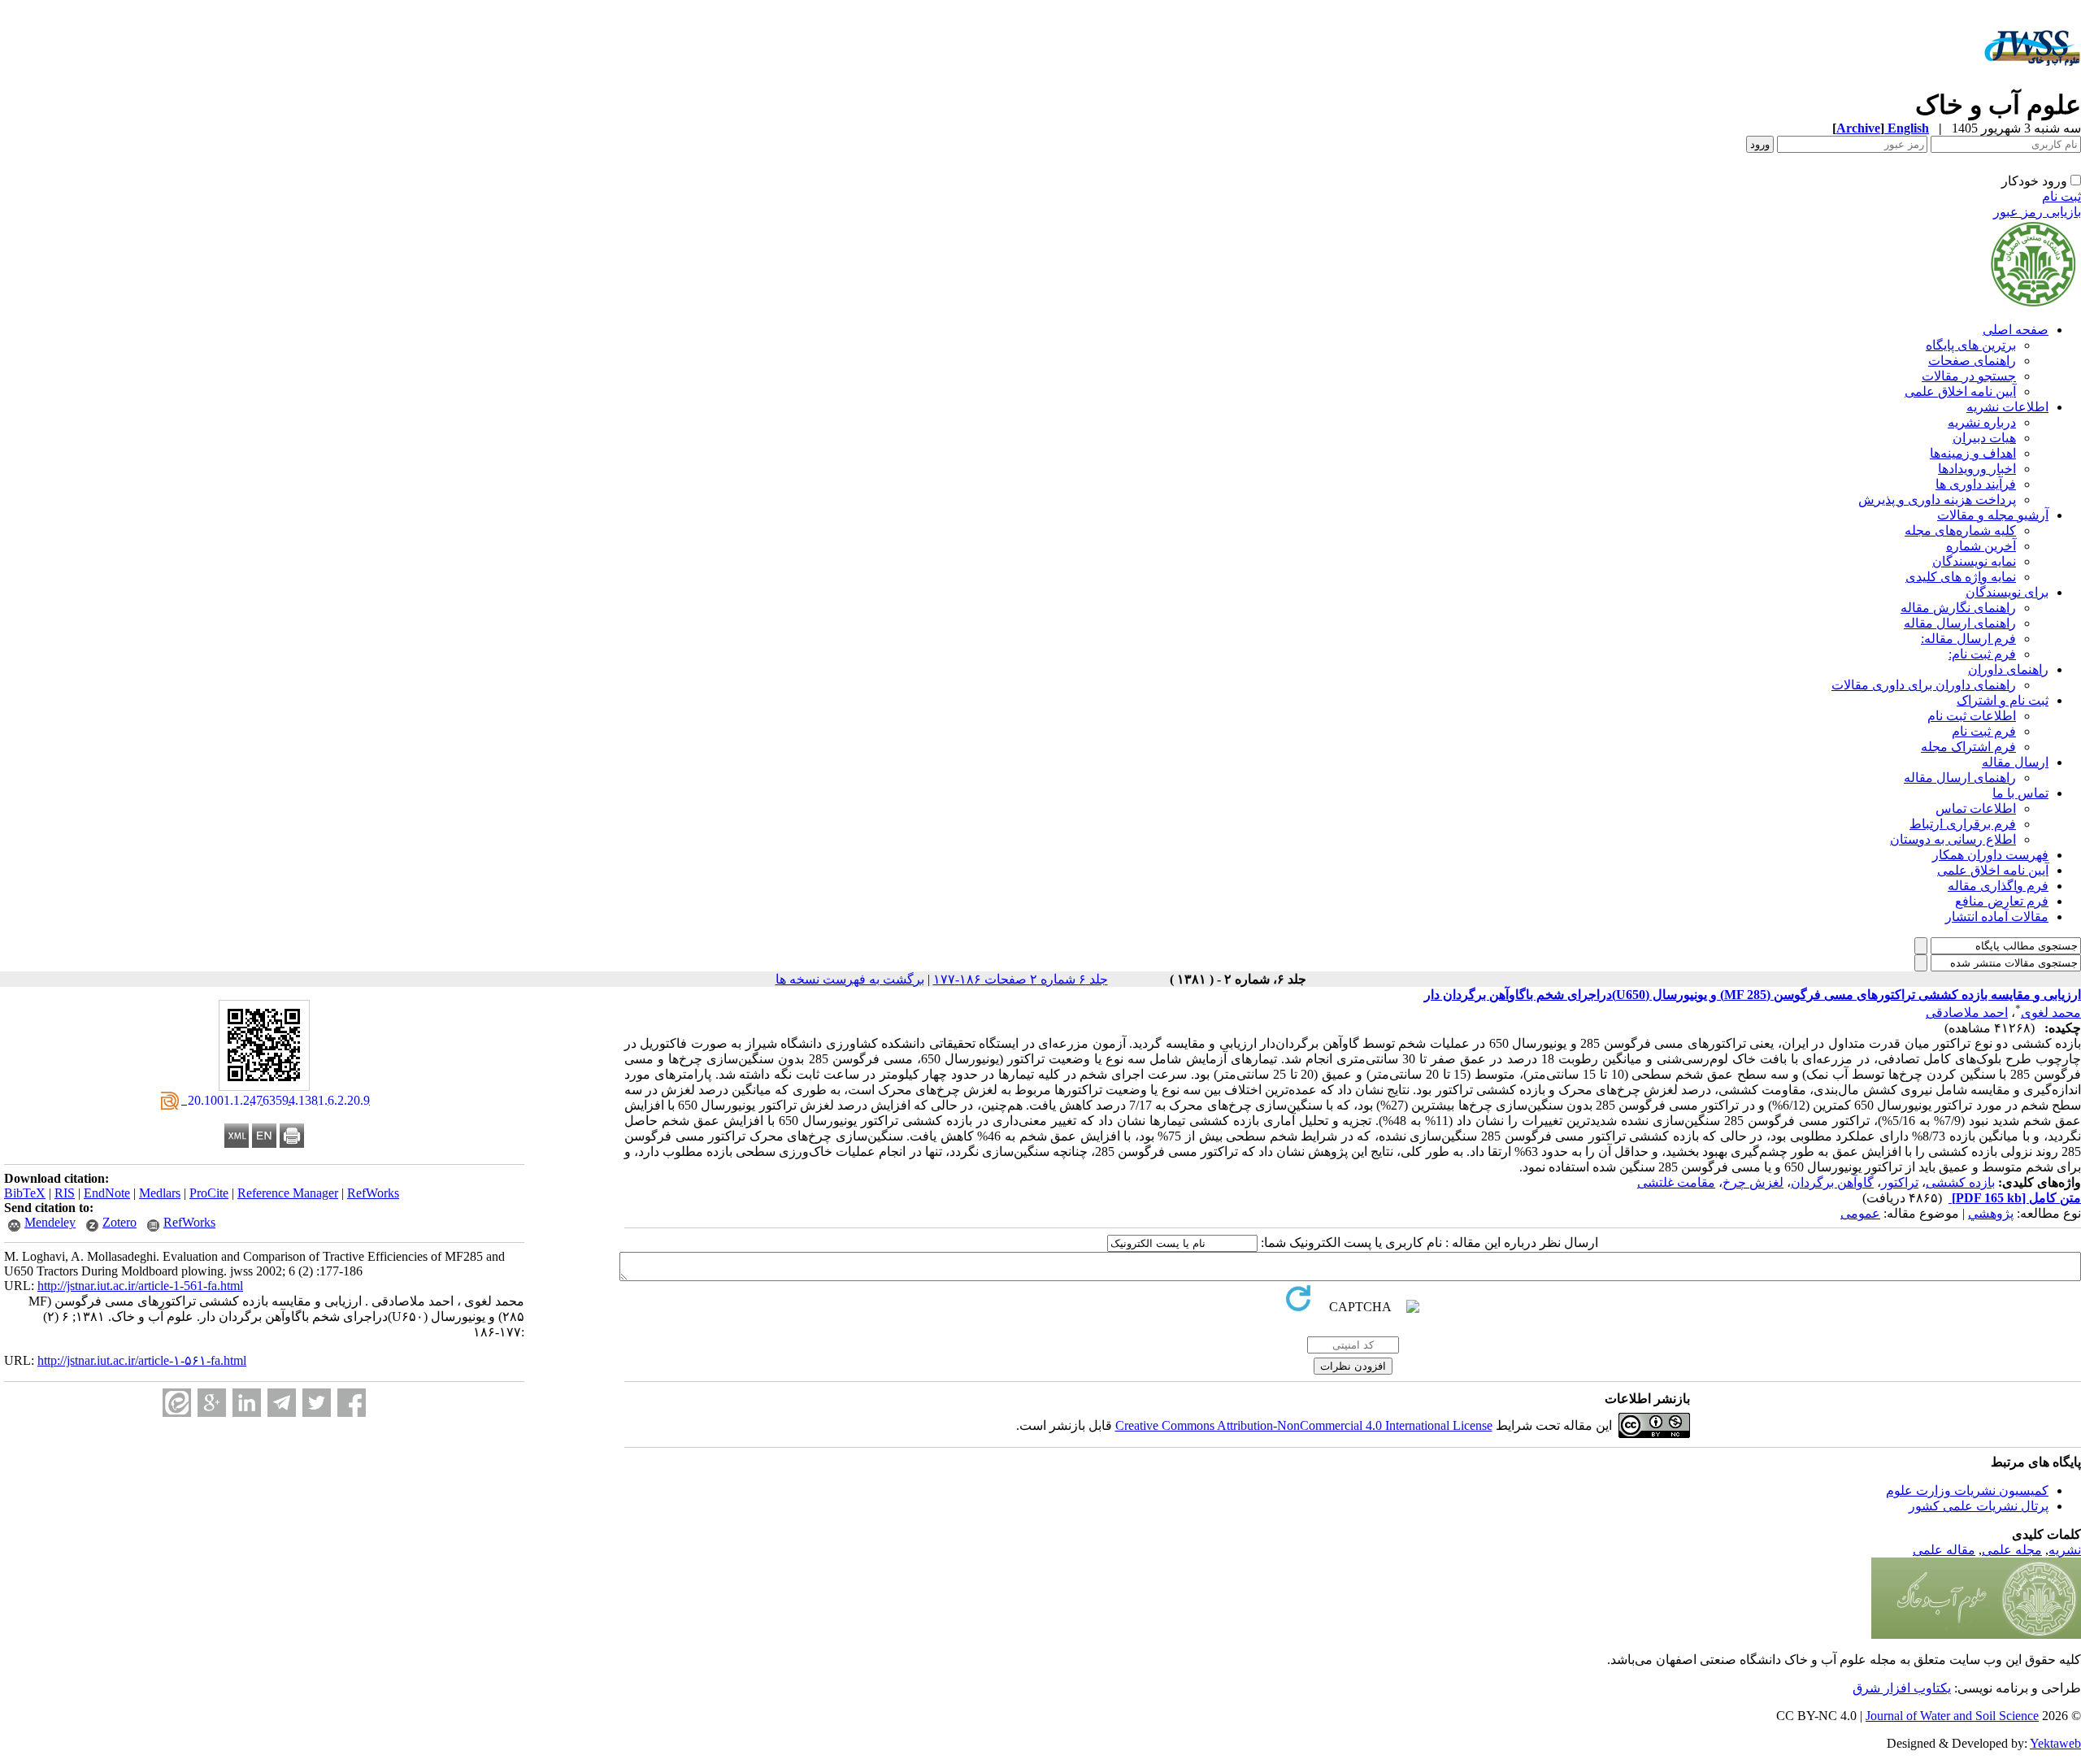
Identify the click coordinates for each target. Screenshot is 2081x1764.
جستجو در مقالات (1969, 376)
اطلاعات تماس (1976, 808)
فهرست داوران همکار (1990, 855)
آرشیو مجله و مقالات (1993, 515)
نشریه (2065, 1550)
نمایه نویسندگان (1974, 561)
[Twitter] (317, 1403)
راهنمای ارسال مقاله (1960, 623)
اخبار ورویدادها (1977, 469)
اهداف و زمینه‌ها (1973, 453)
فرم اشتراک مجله (1968, 747)
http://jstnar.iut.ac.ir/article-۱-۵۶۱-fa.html (142, 1360)
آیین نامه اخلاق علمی (1960, 391)
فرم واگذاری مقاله (1998, 886)
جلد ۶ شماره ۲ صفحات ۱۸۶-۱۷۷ (1021, 979)
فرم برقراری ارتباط (1963, 824)
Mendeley (50, 1222)
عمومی (1860, 1213)
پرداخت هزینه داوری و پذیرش (1937, 500)
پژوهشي (1991, 1213)
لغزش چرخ (1753, 1182)
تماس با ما (2020, 793)
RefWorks (373, 1193)
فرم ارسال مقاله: (1968, 639)
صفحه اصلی (2016, 330)
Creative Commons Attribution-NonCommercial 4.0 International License (1304, 1425)
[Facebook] (352, 1403)
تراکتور (1900, 1182)
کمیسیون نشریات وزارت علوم (1967, 1490)
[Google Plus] (212, 1403)
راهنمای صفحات (1972, 361)
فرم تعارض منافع (2002, 901)
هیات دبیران (1984, 438)
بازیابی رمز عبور (2037, 212)
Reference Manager (288, 1193)
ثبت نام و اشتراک (2003, 700)
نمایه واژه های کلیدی (1961, 577)
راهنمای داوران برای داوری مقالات (1924, 685)
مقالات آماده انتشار (1997, 917)
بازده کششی (1960, 1182)
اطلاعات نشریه (2007, 407)
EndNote (107, 1193)
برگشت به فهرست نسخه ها (850, 979)
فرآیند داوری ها (1976, 484)
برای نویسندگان (2007, 592)
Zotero (119, 1222)
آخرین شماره (1981, 546)
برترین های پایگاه (1971, 345)
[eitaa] (177, 1403)
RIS (65, 1193)
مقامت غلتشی (1676, 1182)
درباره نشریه (1982, 422)
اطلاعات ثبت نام (1972, 716)
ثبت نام (2061, 196)
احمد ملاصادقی (1967, 1012)
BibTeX (25, 1193)
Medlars (160, 1193)
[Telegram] (282, 1403)
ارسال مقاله (2015, 762)
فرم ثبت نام (1984, 731)
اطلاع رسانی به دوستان (1953, 839)
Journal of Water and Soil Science (1952, 1716)
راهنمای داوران (2008, 669)
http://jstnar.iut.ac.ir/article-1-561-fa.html (140, 1286)
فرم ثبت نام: (1982, 654)
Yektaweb (2055, 1743)
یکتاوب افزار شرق (1902, 1688)
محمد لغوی (2051, 1012)
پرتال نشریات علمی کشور (1979, 1506)
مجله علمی (2012, 1550)
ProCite (209, 1193)
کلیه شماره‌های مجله (1960, 530)
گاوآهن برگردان (1832, 1182)
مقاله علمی (1944, 1550)
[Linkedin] (247, 1403)
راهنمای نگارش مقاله (1958, 608)
